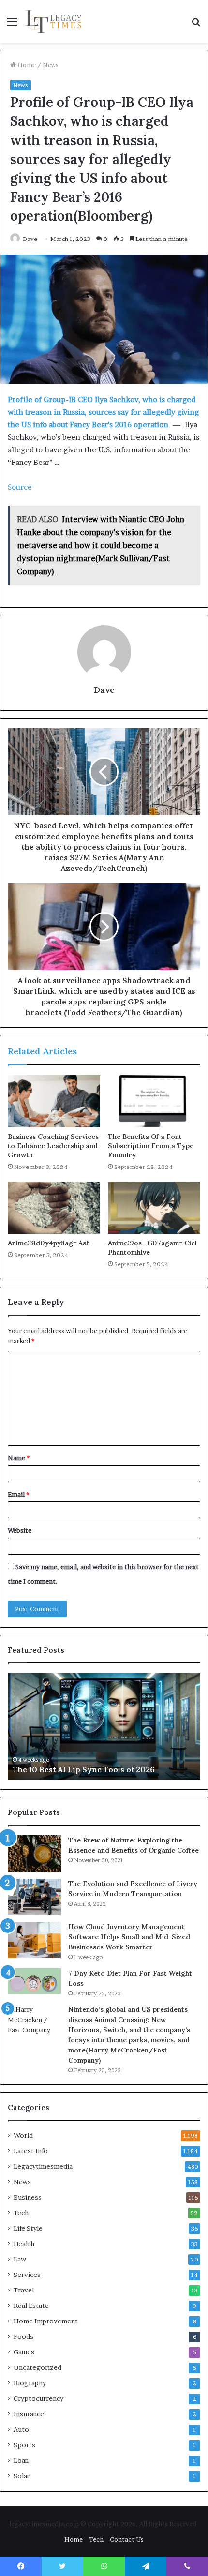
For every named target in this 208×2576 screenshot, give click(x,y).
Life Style (28, 2228)
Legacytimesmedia (43, 2166)
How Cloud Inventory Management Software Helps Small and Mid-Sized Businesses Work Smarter (129, 1937)
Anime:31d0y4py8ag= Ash (49, 1243)
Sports (24, 2445)
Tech (21, 2213)
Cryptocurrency (38, 2398)
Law (20, 2259)
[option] (104, 1726)
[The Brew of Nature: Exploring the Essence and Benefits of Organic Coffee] (34, 1854)
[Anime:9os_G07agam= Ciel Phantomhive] (154, 1208)
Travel (24, 2290)
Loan (21, 2460)
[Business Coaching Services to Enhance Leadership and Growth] (54, 1101)
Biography (30, 2383)
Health (24, 2244)
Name (19, 1458)
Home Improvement (46, 2321)
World (23, 2135)
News (51, 65)
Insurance (29, 2414)
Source (20, 487)
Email (18, 1494)
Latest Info (31, 2151)
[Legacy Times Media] (54, 21)
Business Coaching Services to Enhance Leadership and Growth (53, 1146)
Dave (30, 239)
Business (28, 2197)
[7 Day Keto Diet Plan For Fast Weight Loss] (34, 1981)
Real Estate (31, 2306)
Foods (23, 2336)
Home (26, 65)
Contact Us (127, 2539)
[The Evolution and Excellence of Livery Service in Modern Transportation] (34, 1897)
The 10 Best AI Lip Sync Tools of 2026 (84, 1769)
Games (24, 2352)
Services (27, 2275)
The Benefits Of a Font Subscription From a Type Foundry (151, 1146)
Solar (22, 2476)
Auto (21, 2429)
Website (20, 1530)
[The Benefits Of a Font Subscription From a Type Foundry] (154, 1101)
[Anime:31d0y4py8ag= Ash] (54, 1208)
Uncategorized (37, 2367)
